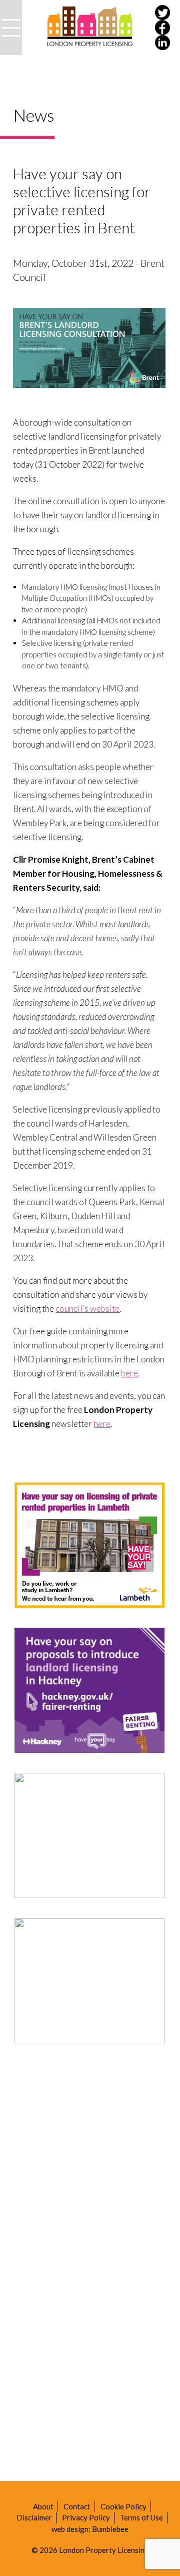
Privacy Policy (86, 2517)
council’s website (87, 1309)
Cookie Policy (123, 2506)
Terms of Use (141, 2517)
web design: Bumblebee (90, 2529)
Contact (77, 2506)
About (43, 2506)
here (129, 1373)
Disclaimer (34, 2517)
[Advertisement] (90, 2153)
